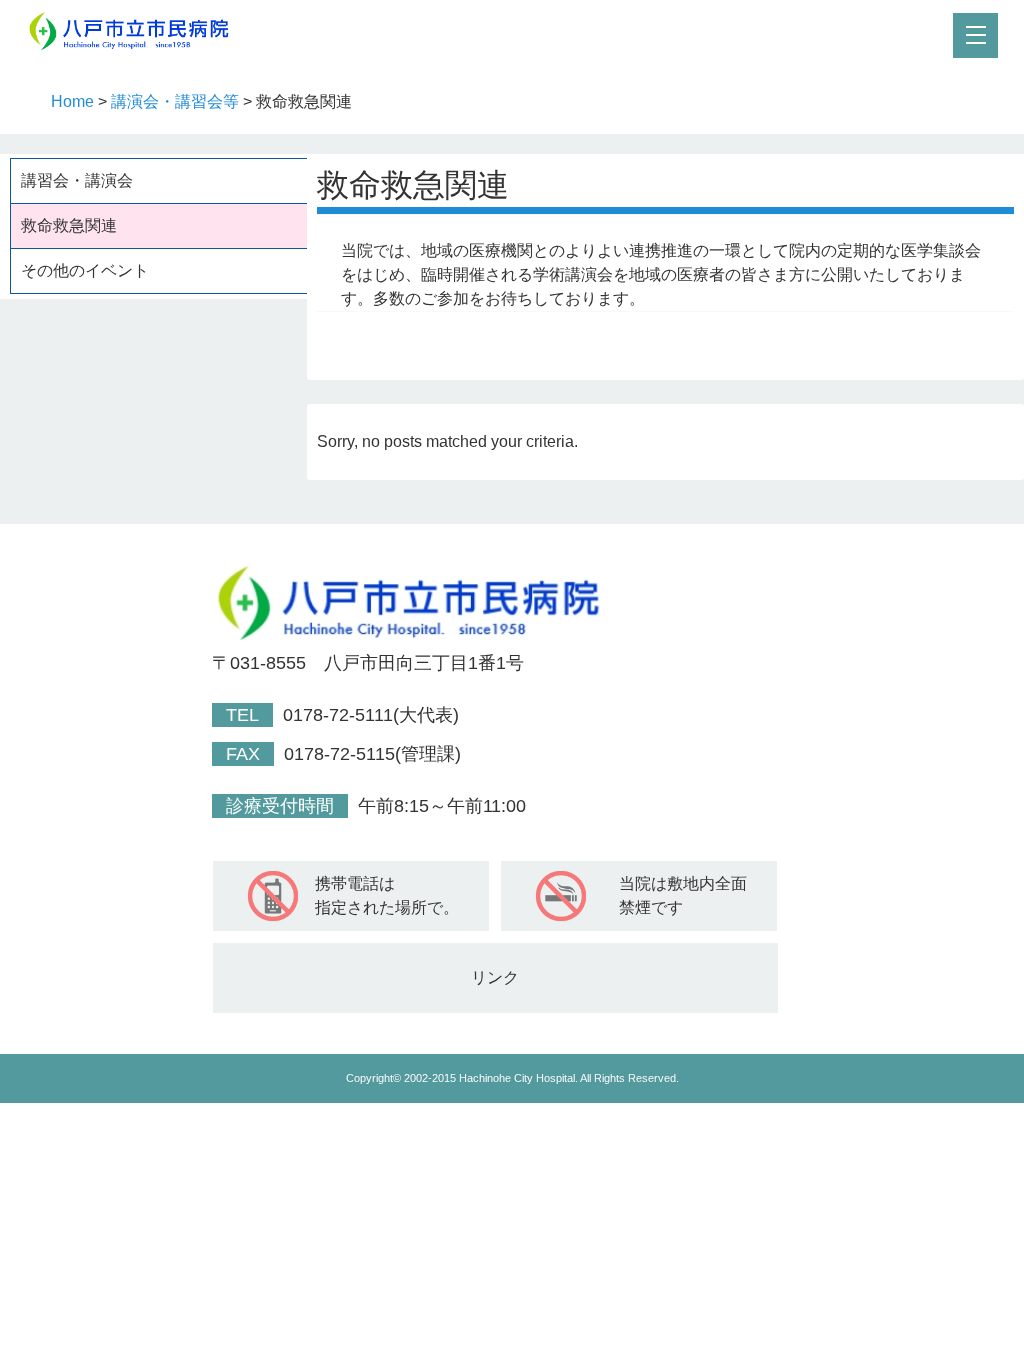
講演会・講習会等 (175, 101)
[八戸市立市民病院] (136, 46)
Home (72, 101)
